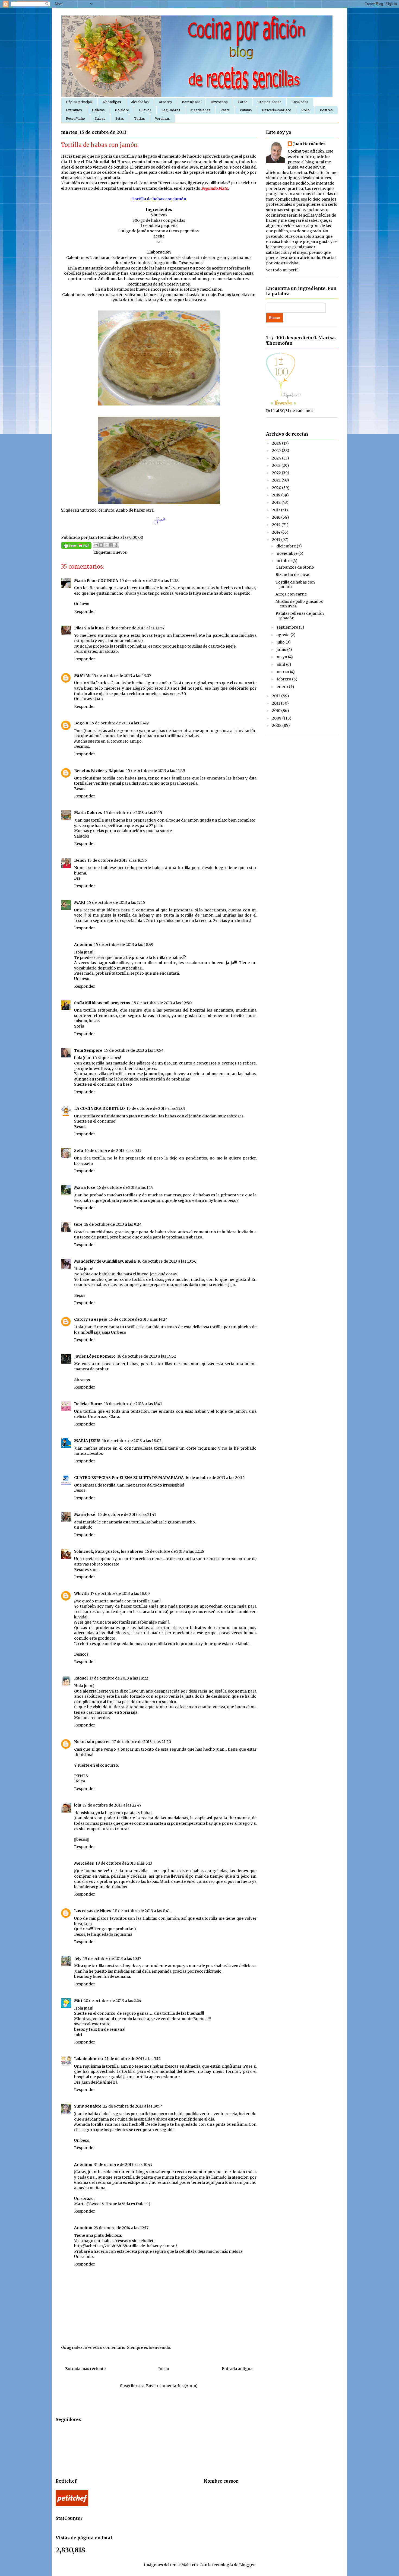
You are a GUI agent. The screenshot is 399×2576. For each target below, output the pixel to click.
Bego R (81, 723)
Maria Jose (85, 1187)
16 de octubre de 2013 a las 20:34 (215, 1478)
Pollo (305, 110)
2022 (277, 473)
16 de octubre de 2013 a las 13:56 (167, 1261)
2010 (277, 711)
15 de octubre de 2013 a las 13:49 (119, 723)
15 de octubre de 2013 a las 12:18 (149, 581)
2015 (277, 525)
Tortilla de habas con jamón (295, 584)
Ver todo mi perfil (282, 270)
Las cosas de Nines (93, 1911)
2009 (277, 718)
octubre (284, 561)
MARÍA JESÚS (87, 1441)
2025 (277, 451)
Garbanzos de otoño (295, 567)
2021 (277, 480)
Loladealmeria (88, 2059)
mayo (282, 657)
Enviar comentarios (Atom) (172, 2386)
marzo (283, 672)
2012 (277, 696)
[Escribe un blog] (101, 545)
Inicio (164, 2369)
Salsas (100, 118)
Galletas (98, 110)
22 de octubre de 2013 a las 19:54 (133, 2106)
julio (281, 642)
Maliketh (190, 2565)
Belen (80, 860)
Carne (243, 102)
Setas (120, 118)
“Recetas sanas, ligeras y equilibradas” (194, 183)
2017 (276, 510)
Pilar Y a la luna (89, 628)
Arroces (165, 102)
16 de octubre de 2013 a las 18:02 (132, 1441)
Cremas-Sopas (270, 102)
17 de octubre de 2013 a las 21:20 (142, 1742)
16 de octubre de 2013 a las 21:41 (127, 1514)
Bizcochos (219, 102)
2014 (277, 532)
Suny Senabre (88, 2106)
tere (78, 1224)
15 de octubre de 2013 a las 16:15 (133, 813)
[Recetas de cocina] (72, 2505)
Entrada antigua (237, 2369)
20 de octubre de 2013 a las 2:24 (113, 2001)
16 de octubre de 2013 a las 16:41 (133, 1404)
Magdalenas (200, 110)
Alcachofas (140, 102)
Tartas (140, 118)
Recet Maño (75, 118)
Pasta (225, 110)
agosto (284, 635)
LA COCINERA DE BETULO (99, 1108)
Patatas (246, 110)
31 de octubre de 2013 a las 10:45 (123, 2165)
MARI (80, 902)
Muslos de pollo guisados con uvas (299, 604)
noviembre (287, 553)
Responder (85, 611)
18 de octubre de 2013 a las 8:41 (141, 1911)
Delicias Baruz (88, 1404)
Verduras (162, 118)
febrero (284, 679)
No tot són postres (92, 1742)
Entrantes (74, 110)
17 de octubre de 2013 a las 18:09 (120, 1593)
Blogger (247, 2565)
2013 (277, 540)
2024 (277, 458)
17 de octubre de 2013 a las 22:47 (112, 1805)
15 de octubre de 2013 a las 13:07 (122, 676)
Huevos (145, 110)
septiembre (288, 627)
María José (85, 1514)
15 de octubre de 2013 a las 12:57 (135, 628)
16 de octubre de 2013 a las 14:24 (138, 1319)
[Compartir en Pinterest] (116, 545)
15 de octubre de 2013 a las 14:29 (156, 771)
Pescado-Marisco (277, 110)
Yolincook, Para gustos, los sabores (109, 1551)
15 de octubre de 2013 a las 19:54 (134, 1050)
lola (78, 1805)
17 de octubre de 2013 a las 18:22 (119, 1678)
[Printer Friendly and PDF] (76, 546)
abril (281, 664)
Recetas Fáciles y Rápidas (99, 771)
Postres (326, 110)
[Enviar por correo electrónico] (96, 545)
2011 (276, 703)
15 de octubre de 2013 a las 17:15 (116, 902)
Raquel (81, 1678)
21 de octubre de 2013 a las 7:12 (133, 2059)
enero (283, 687)
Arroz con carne (291, 594)
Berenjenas (191, 102)
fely (78, 1959)
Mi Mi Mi (82, 676)
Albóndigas (112, 102)
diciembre (287, 546)
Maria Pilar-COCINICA (96, 581)
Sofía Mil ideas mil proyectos (102, 1003)
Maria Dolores (88, 813)
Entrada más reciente (85, 2369)
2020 (277, 488)
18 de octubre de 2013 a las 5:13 (124, 1863)
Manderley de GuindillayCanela (105, 1261)
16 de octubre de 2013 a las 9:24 (113, 1224)
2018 (277, 502)
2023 (277, 465)
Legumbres (171, 110)
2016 (277, 517)
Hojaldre (122, 110)
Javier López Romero (95, 1356)
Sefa (79, 1151)
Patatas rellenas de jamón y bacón (300, 616)
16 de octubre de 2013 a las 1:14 (125, 1187)
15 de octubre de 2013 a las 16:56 (117, 860)
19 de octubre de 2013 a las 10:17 (112, 1959)
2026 (277, 443)
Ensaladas (300, 102)
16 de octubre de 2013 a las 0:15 (113, 1151)
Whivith (81, 1593)
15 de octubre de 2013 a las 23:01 (156, 1108)
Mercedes (84, 1863)
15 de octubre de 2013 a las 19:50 (162, 1003)
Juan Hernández (309, 144)
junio (282, 649)
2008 (277, 725)
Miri (78, 2001)
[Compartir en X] (106, 545)
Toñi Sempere (88, 1050)
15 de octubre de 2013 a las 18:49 (124, 945)
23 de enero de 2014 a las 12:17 (121, 2228)
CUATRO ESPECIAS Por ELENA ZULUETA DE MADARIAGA (129, 1478)
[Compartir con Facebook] (111, 545)
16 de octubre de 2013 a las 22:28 (175, 1551)
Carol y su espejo (91, 1319)
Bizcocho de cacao (293, 575)
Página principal (79, 102)
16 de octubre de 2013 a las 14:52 (147, 1356)
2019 (277, 495)
